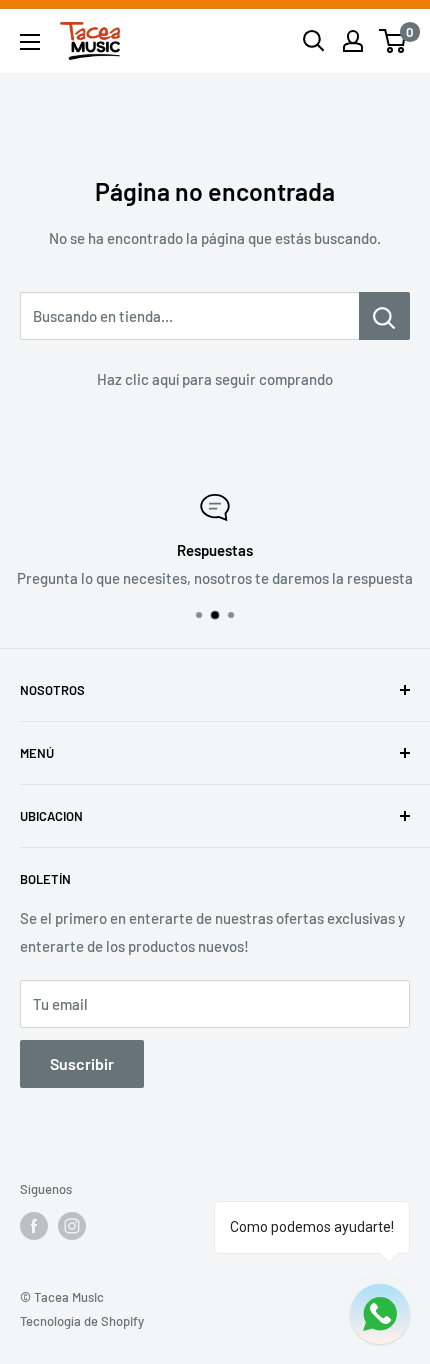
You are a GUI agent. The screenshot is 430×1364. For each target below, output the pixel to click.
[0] (393, 41)
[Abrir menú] (30, 42)
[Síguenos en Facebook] (34, 1226)
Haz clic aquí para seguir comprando (215, 379)
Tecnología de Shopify (82, 1321)
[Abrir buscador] (314, 41)
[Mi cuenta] (353, 41)
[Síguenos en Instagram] (72, 1226)
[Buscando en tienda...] (384, 316)
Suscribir (82, 1063)
